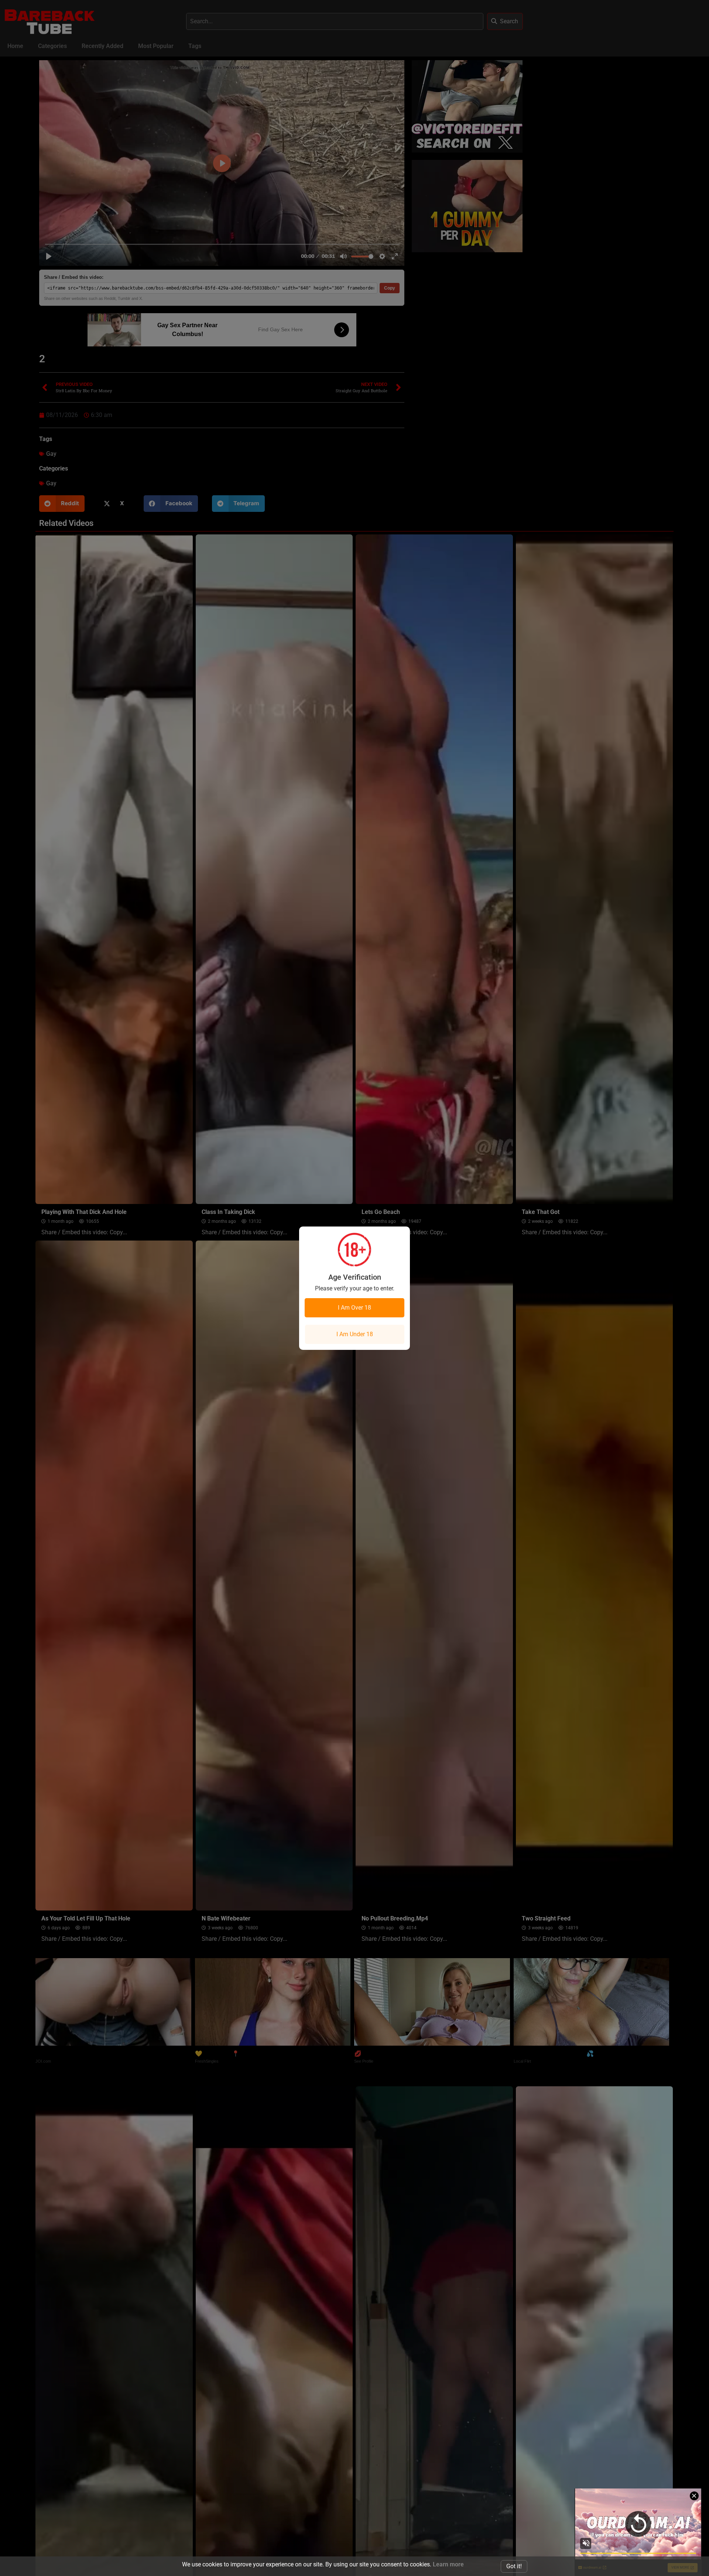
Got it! (514, 2566)
